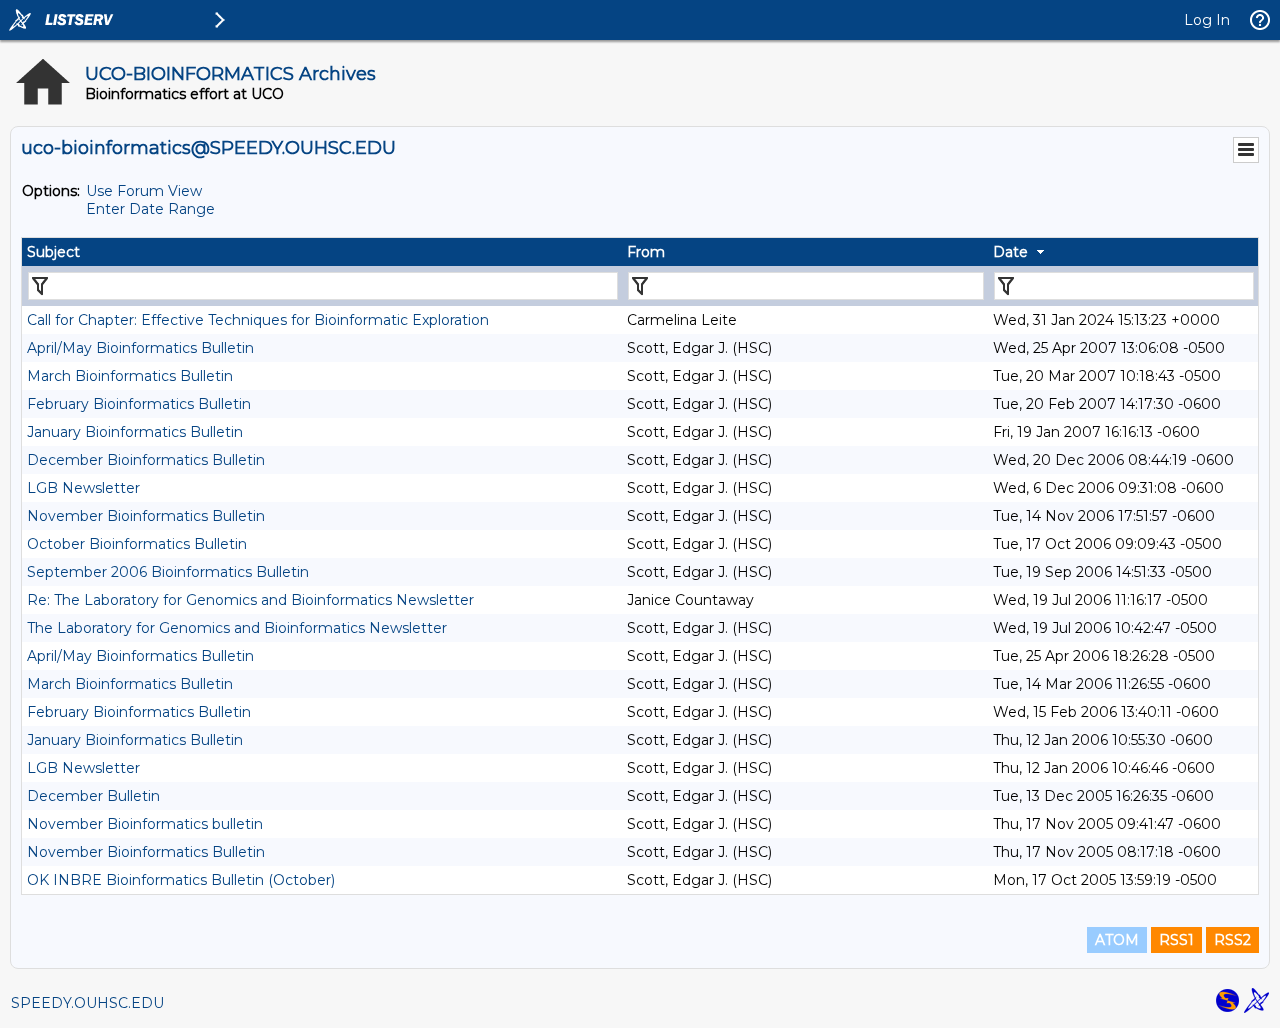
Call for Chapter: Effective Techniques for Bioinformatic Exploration (258, 320)
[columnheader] (322, 252)
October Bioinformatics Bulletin (137, 544)
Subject (53, 252)
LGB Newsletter (83, 488)
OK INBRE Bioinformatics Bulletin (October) (181, 880)
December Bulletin (93, 796)
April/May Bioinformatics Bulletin (140, 348)
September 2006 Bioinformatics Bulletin (168, 572)
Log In (1207, 20)
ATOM (1117, 940)
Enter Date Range (150, 209)
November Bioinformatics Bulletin (146, 516)
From (646, 252)
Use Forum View (144, 191)
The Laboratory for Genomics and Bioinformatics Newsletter (237, 628)
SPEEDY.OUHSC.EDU (87, 1003)
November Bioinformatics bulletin (145, 824)
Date (1010, 252)
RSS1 (1176, 940)
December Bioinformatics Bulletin (146, 460)
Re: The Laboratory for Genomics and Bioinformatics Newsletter (250, 600)
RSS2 (1232, 940)
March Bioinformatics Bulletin (130, 376)
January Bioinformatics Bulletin (135, 432)
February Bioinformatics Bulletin (139, 404)
